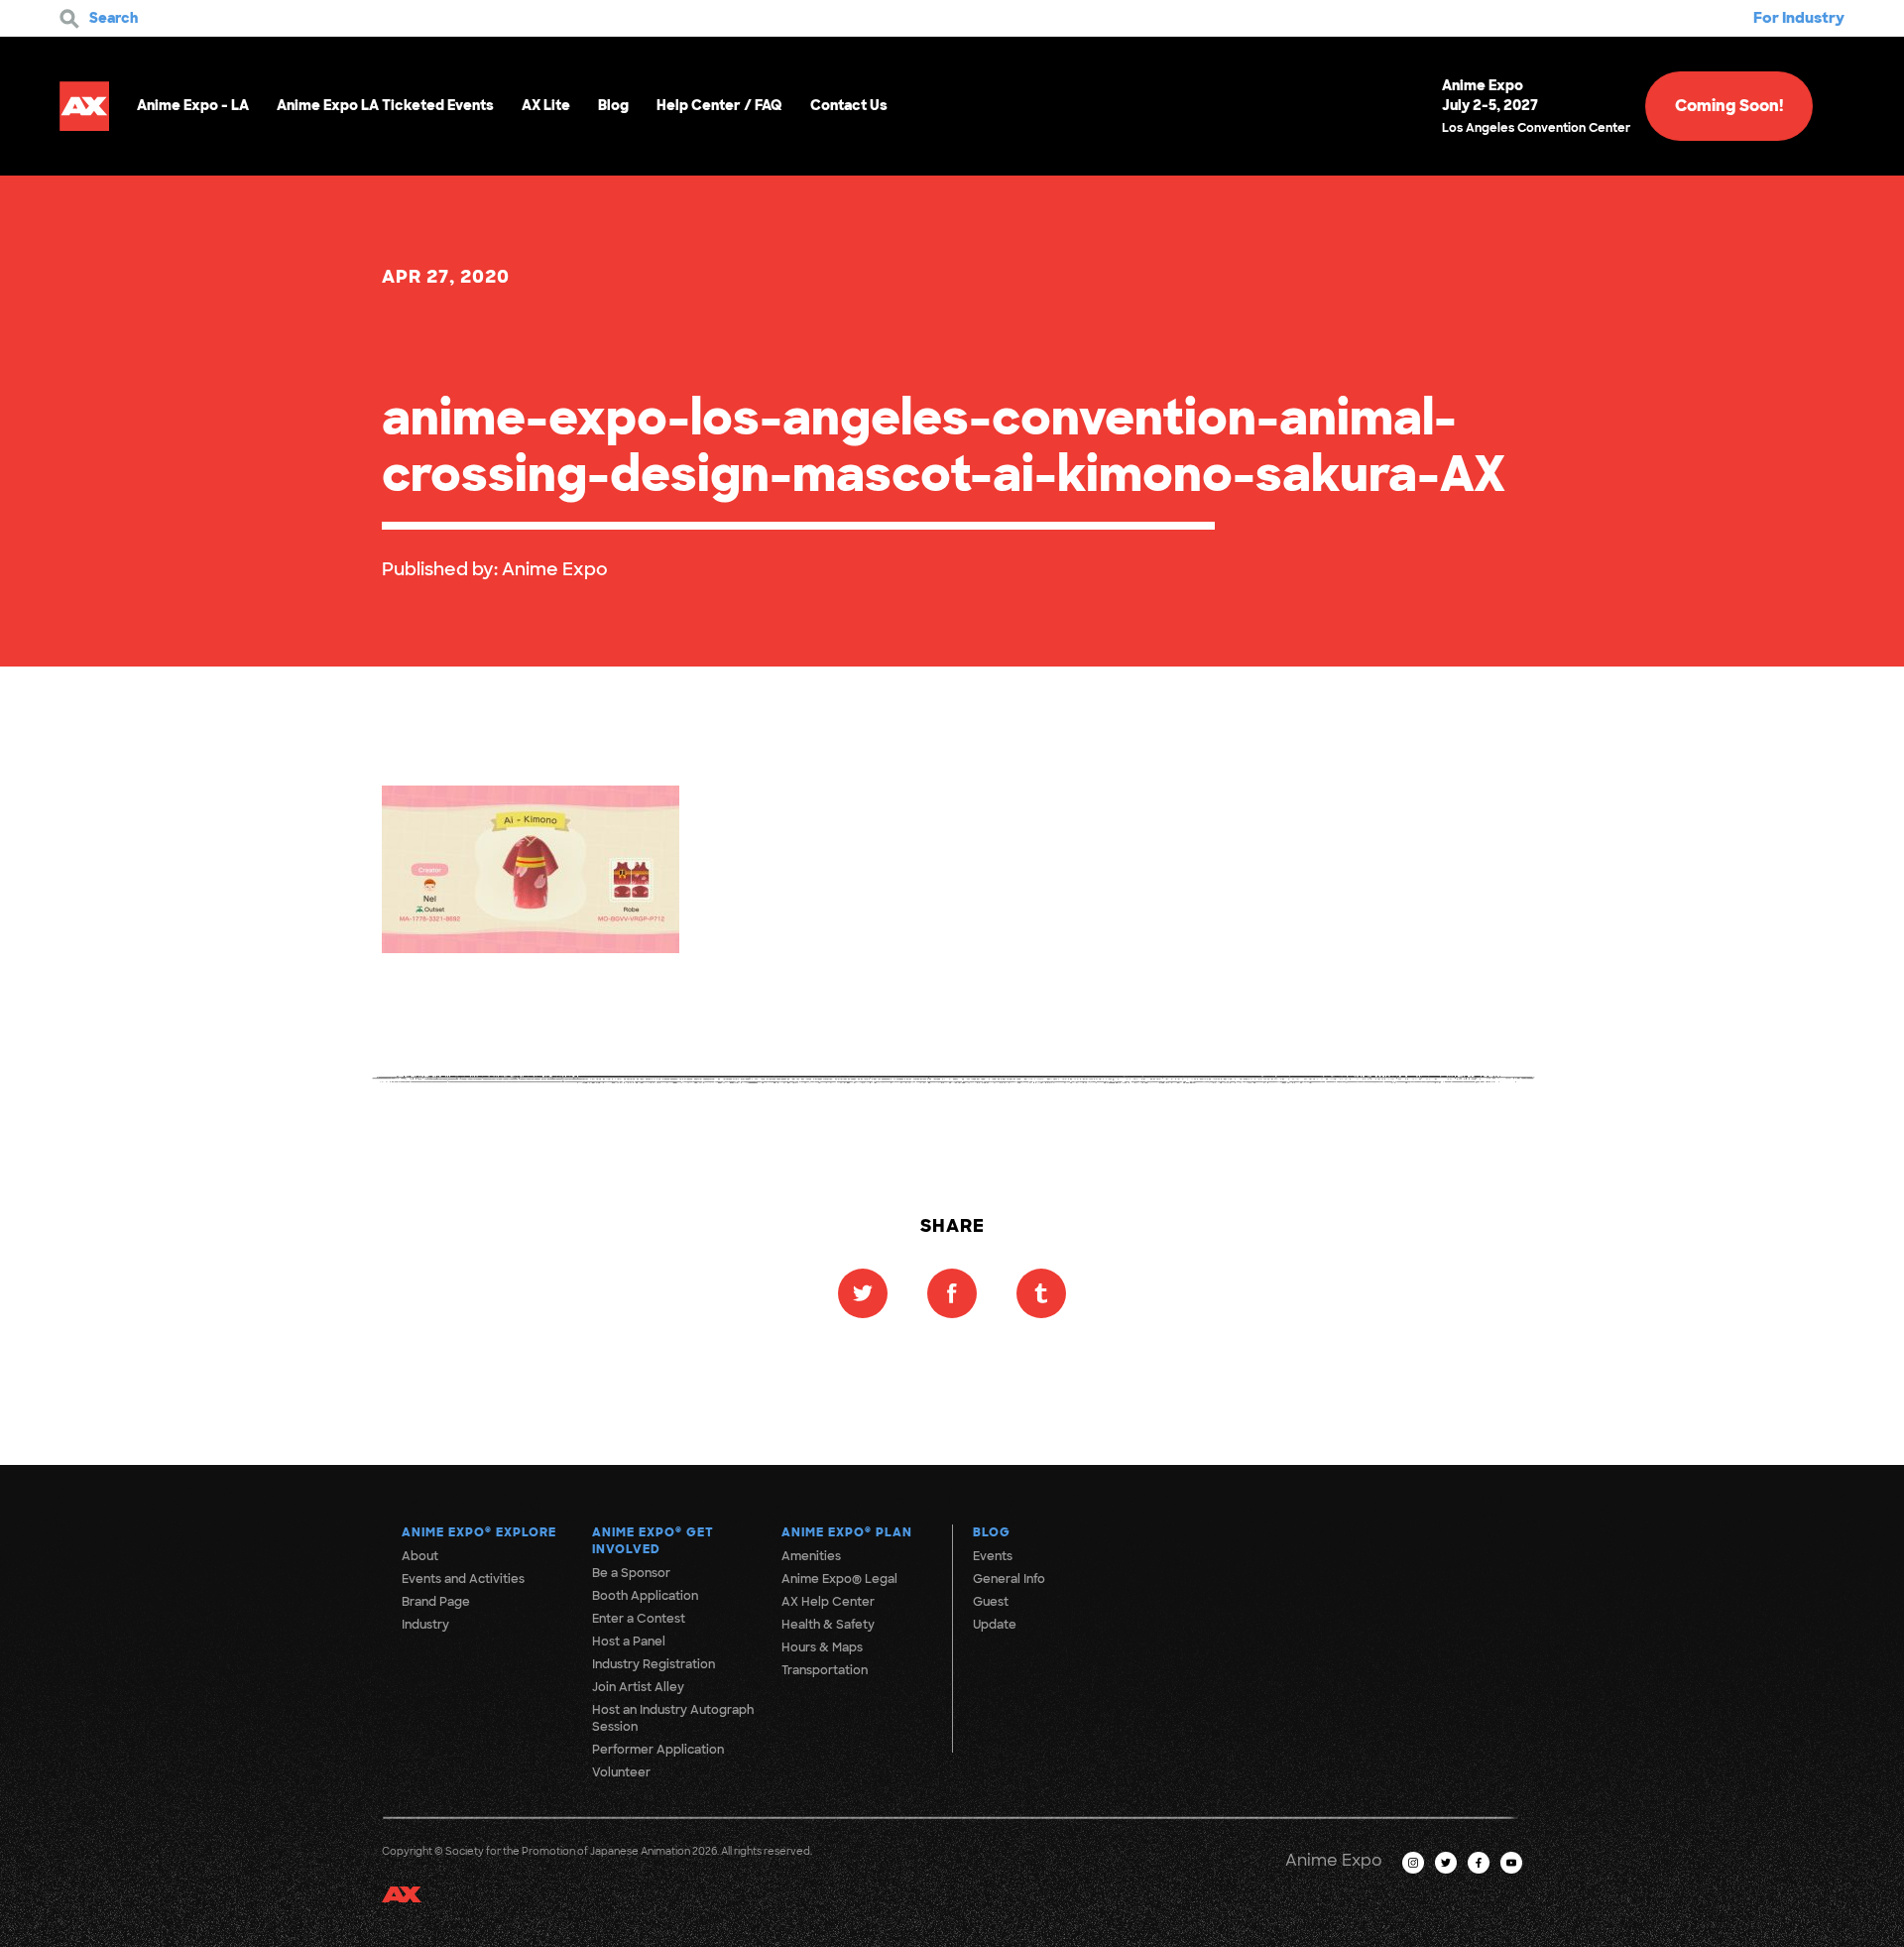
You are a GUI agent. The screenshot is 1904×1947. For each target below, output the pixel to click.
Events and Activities (463, 1579)
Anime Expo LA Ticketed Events (385, 105)
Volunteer (621, 1772)
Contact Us (849, 105)
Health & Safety (828, 1625)
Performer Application (658, 1750)
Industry (425, 1625)
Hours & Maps (822, 1647)
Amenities (811, 1556)
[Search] (69, 19)
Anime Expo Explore (479, 1532)
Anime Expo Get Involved (653, 1541)
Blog (613, 105)
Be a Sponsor (631, 1573)
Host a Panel (629, 1642)
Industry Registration (654, 1664)
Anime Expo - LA (193, 105)
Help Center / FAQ (719, 105)
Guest (991, 1602)
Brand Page (436, 1602)
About (420, 1556)
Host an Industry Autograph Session (673, 1718)
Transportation (825, 1670)
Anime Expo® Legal (839, 1579)
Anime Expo (555, 569)
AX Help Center (828, 1602)
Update (995, 1625)
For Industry (1799, 18)
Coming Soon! (1729, 106)
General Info (1009, 1579)
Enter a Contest (639, 1619)
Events (993, 1556)
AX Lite (546, 105)
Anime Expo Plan (847, 1532)
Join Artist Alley (638, 1687)
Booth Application (645, 1596)
